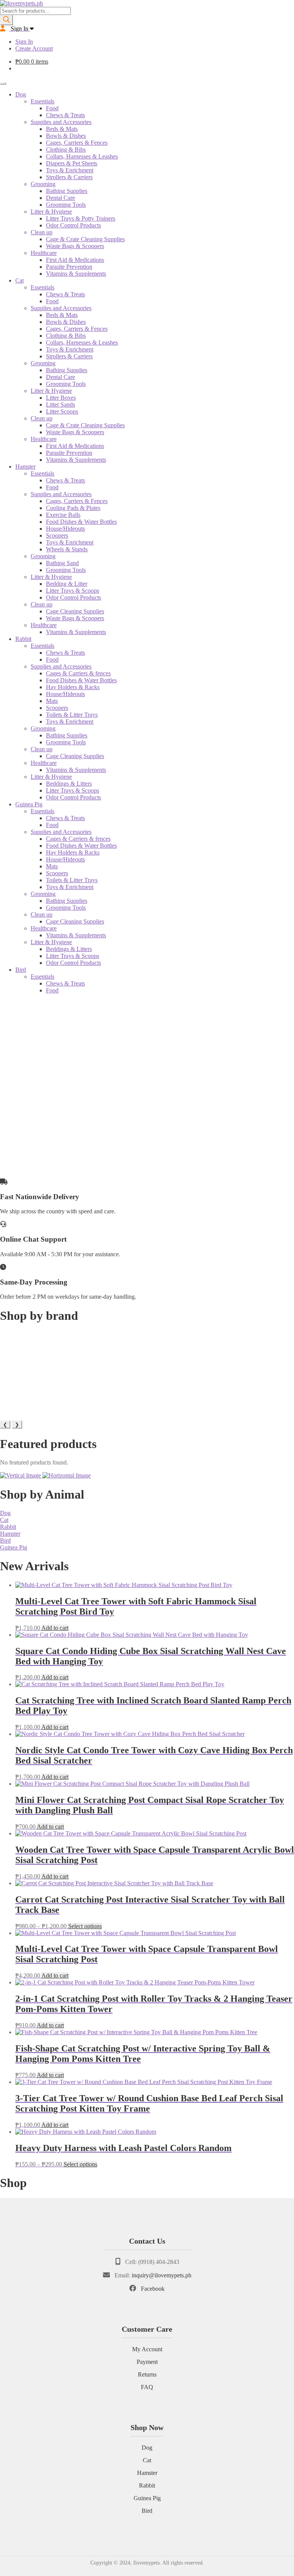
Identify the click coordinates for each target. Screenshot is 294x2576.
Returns (147, 2374)
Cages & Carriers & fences (78, 673)
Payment (147, 2362)
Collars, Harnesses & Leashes (82, 156)
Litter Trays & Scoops (73, 591)
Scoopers (57, 535)
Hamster (25, 467)
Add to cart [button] (55, 1628)
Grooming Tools (66, 205)
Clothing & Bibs (66, 150)
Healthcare (44, 253)
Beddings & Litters (69, 784)
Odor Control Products (73, 225)
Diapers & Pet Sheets (72, 163)
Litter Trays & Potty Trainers (81, 218)
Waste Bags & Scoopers (75, 246)
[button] (147, 1153)
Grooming (43, 184)
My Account (147, 2349)
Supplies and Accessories (61, 122)
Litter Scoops (62, 411)
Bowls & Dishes (66, 136)
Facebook (153, 2289)
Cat (20, 280)
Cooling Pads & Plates (73, 508)
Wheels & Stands (67, 549)
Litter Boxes (61, 398)
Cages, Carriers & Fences (77, 143)
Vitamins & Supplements (76, 274)
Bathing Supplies (67, 191)
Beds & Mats (62, 129)
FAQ (147, 2387)
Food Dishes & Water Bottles (81, 522)
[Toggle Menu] (3, 83)
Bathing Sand (62, 563)
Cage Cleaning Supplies (75, 611)
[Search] (7, 20)
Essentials (42, 101)
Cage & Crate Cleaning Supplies (85, 239)
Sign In (24, 42)
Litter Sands (60, 405)
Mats (52, 701)
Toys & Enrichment (70, 170)
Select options (85, 1926)
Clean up (42, 232)
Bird (21, 970)
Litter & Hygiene (51, 212)
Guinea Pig (29, 804)
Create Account (34, 48)
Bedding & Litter (67, 584)
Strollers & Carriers (69, 177)
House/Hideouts (65, 529)
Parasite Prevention (69, 267)
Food (52, 108)
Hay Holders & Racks (73, 687)
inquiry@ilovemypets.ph (162, 2275)
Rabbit (23, 639)
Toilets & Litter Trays (72, 715)
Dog (21, 94)
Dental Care (60, 198)
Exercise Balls (63, 515)
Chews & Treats (65, 115)
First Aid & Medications (75, 260)
